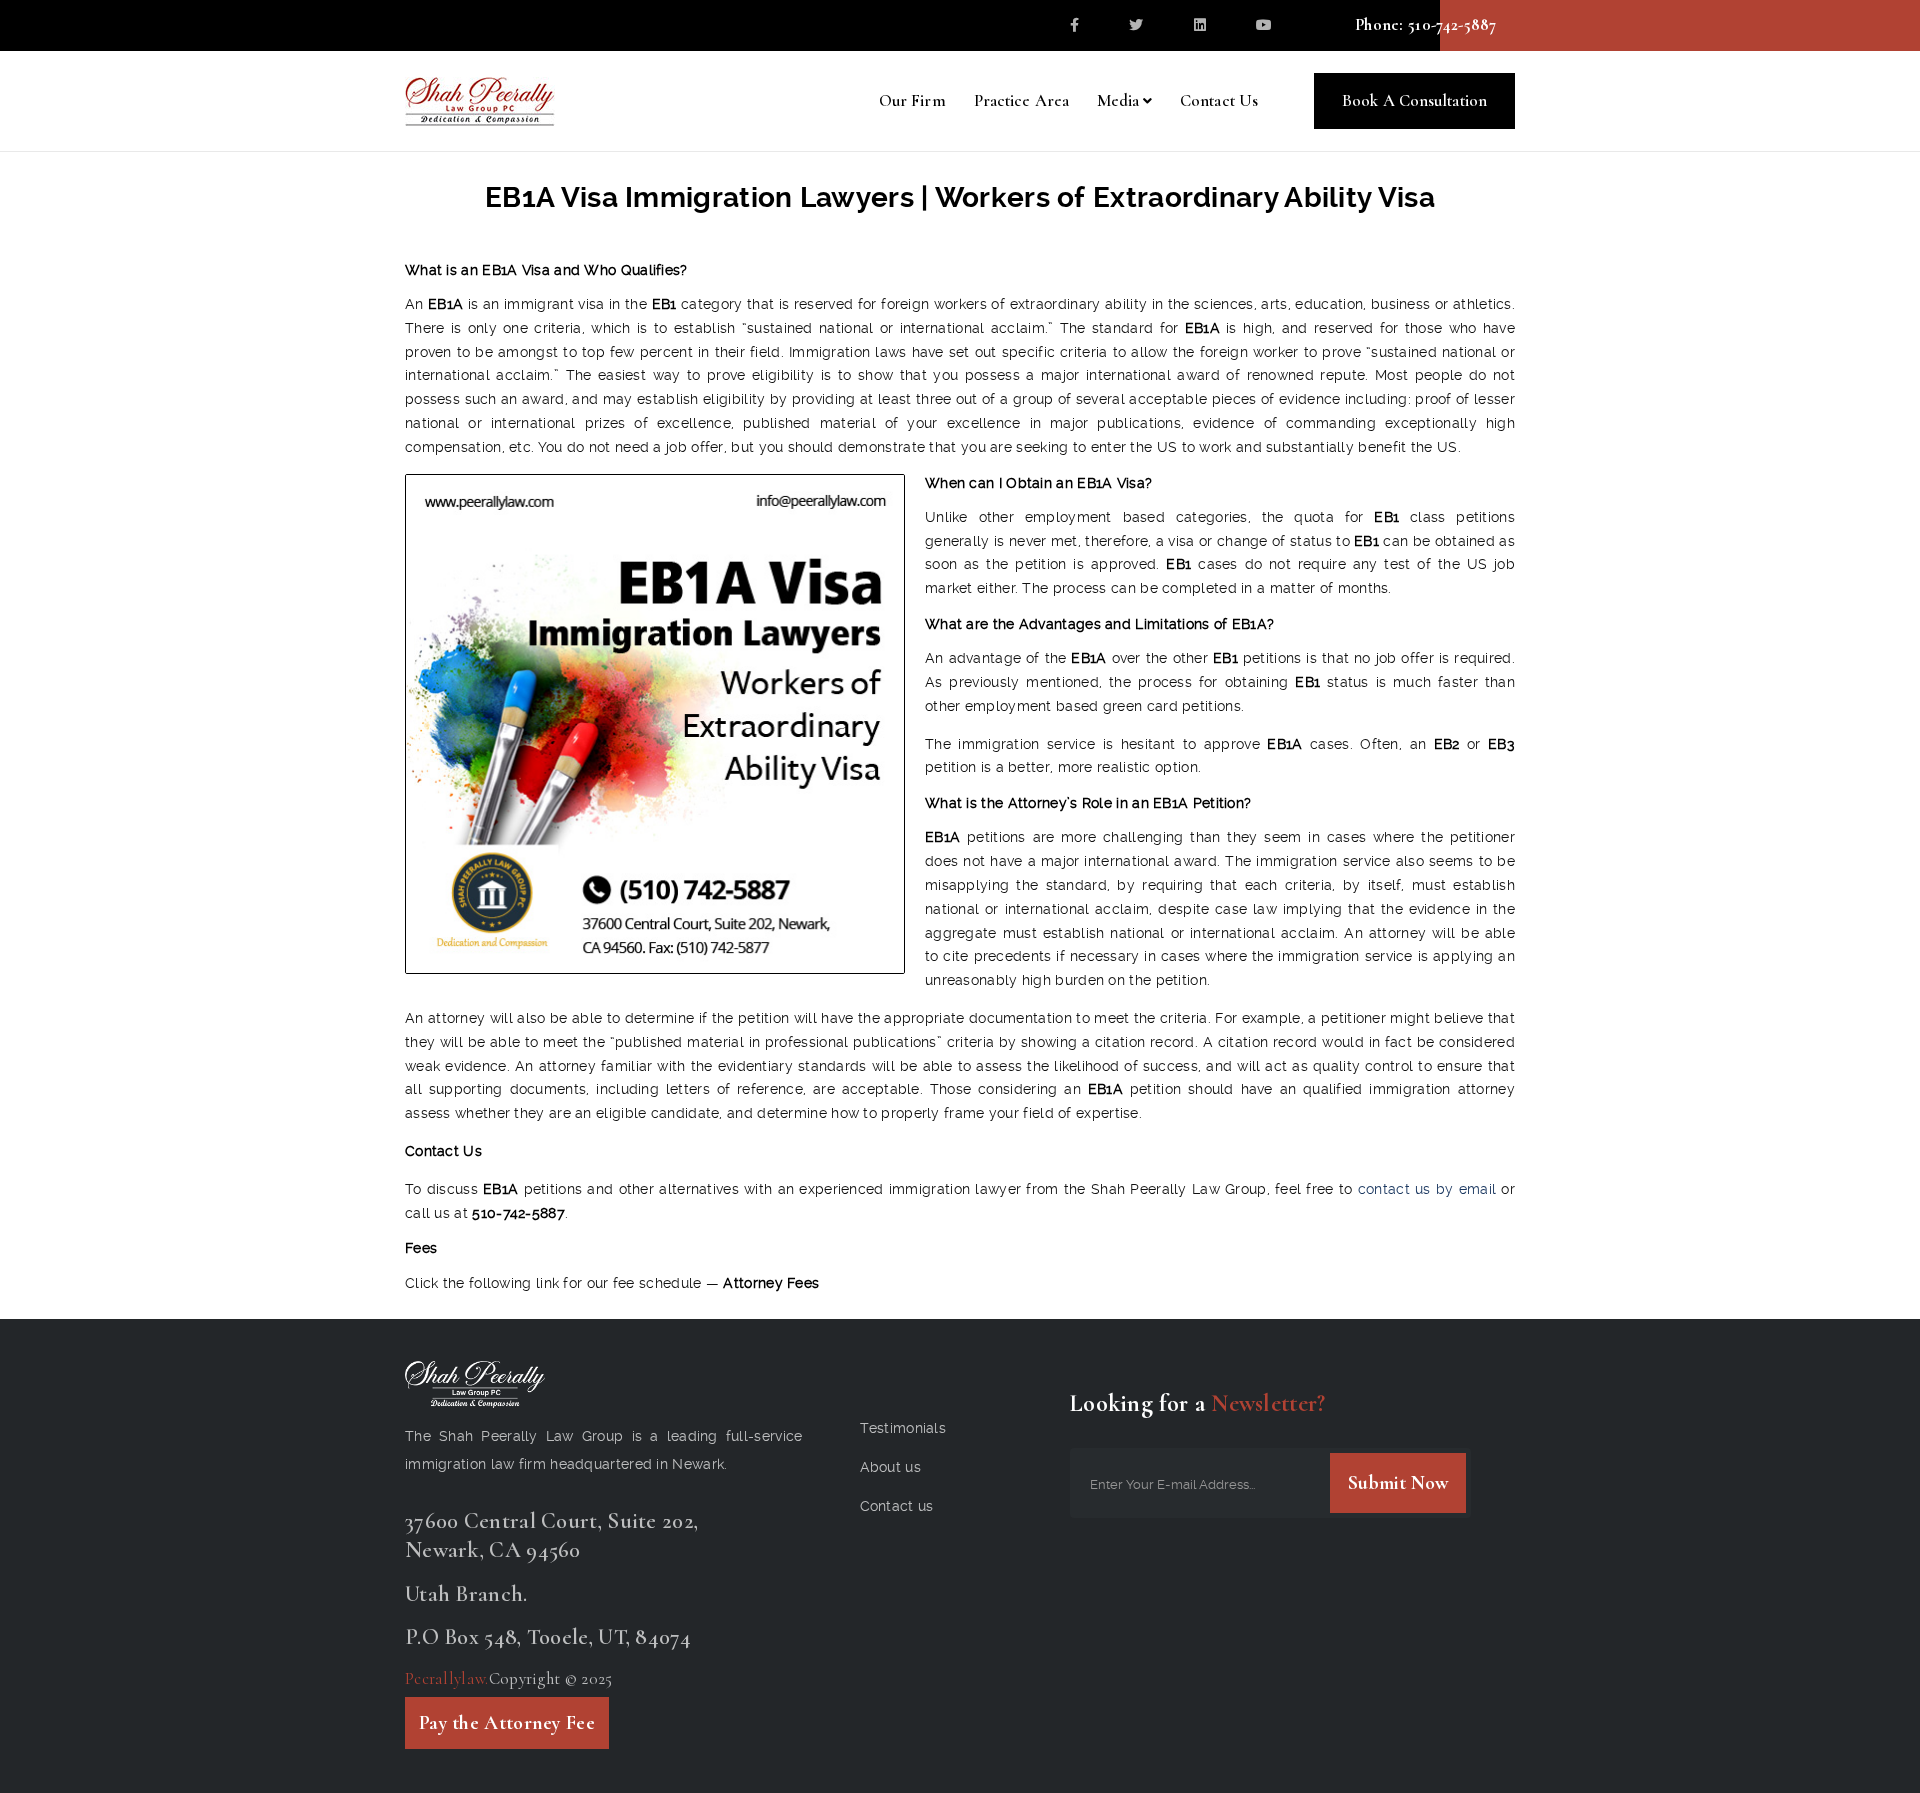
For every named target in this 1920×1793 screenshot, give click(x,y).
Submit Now (1398, 1483)
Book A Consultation (1414, 100)
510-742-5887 (1450, 24)
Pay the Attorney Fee (507, 1723)
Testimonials (903, 1428)
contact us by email (1427, 1189)
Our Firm (912, 100)
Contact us (897, 1506)
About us (890, 1467)
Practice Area (1021, 100)
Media (1118, 100)
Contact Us (1219, 100)
